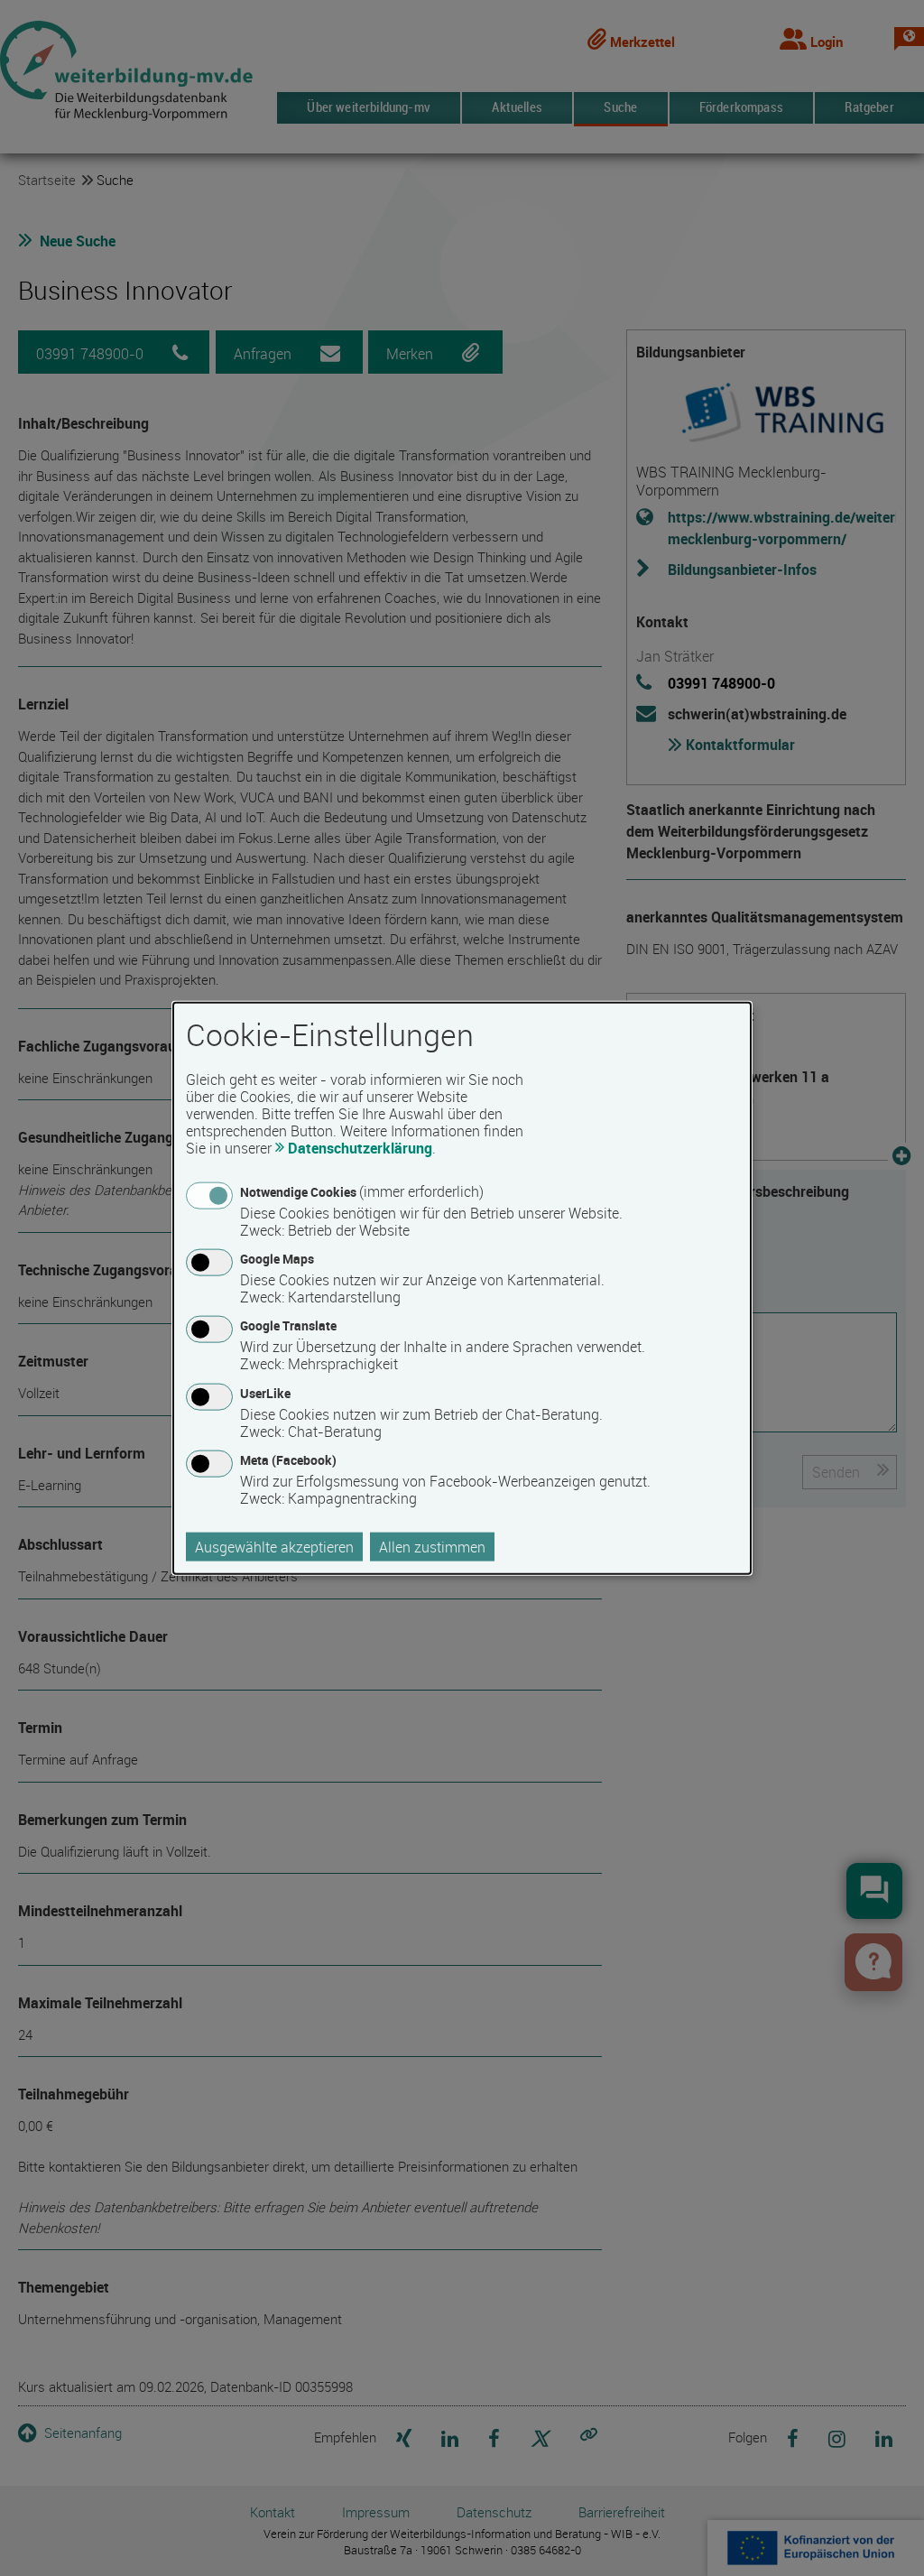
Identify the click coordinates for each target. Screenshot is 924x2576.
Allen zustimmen (432, 1546)
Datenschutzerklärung (360, 1148)
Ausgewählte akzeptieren (274, 1546)
